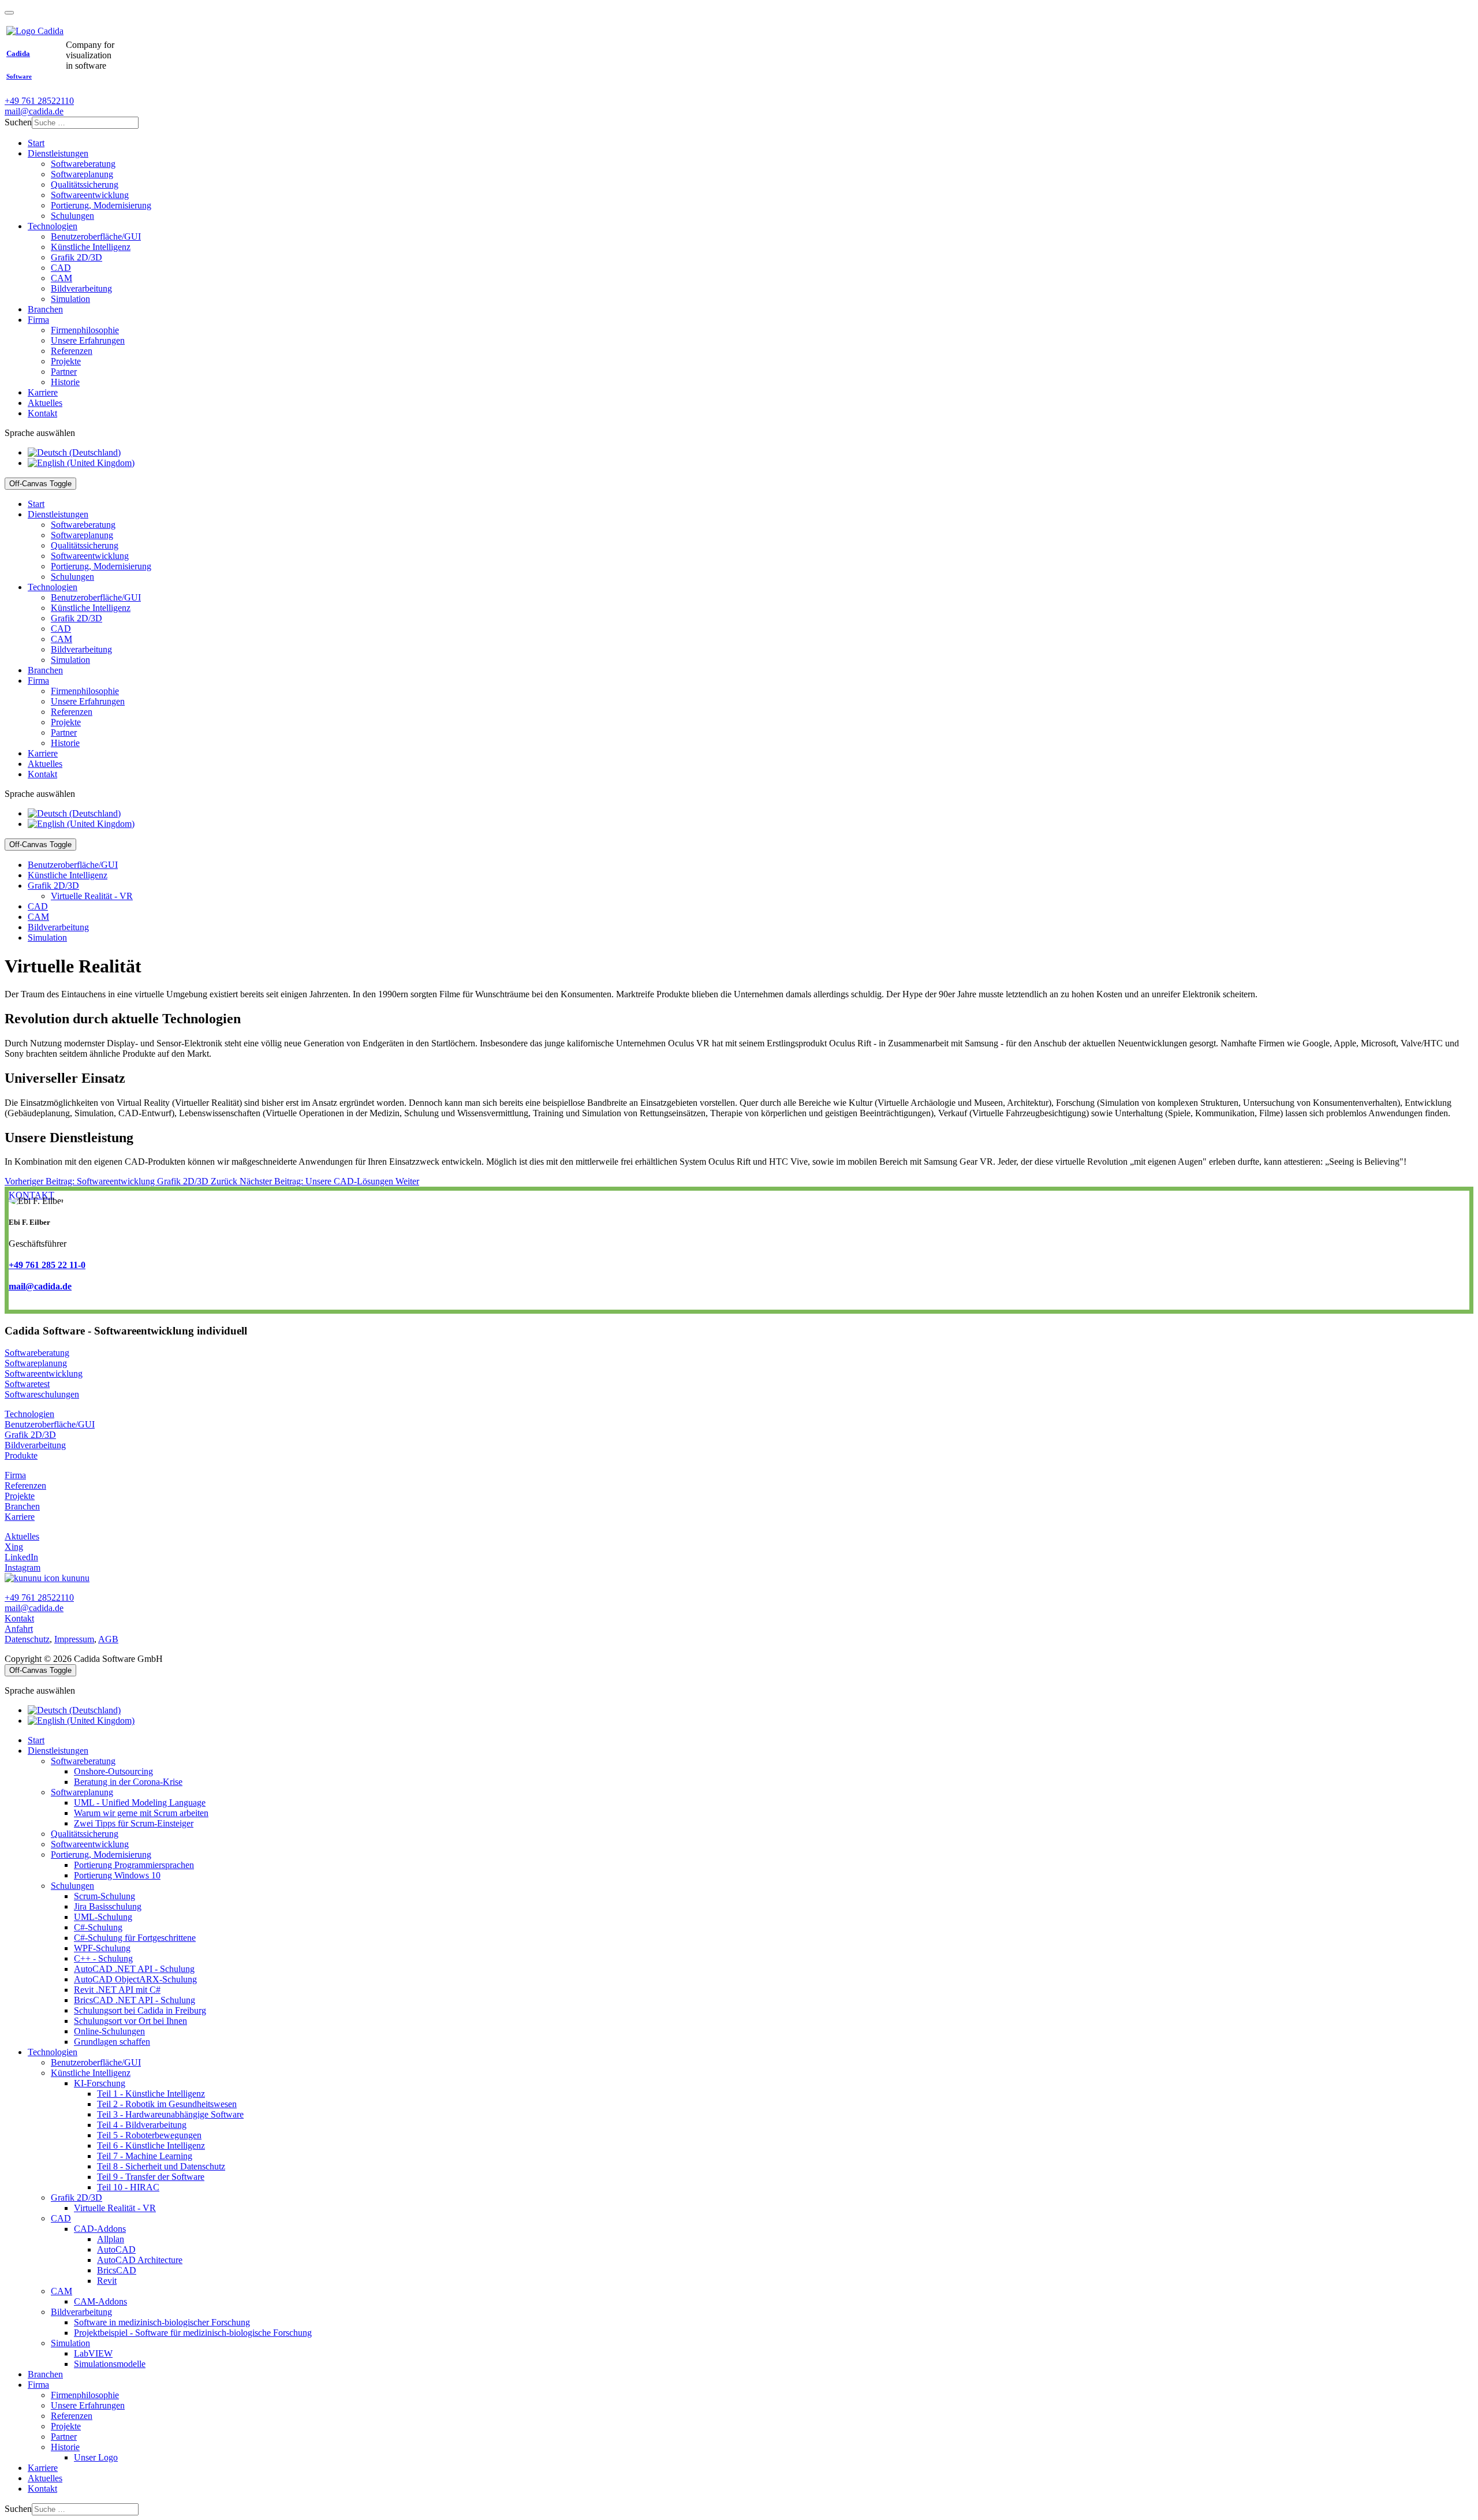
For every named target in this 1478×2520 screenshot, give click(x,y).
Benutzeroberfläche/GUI (50, 1424)
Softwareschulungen (42, 1394)
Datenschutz (27, 1639)
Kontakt (19, 1618)
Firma (15, 1475)
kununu (74, 1578)
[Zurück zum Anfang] (9, 13)
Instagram (23, 1567)
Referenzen (25, 1485)
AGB (108, 1639)
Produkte (21, 1455)
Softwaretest (27, 1384)
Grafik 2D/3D (30, 1435)
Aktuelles (22, 1536)
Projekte (20, 1496)
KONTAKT (31, 1195)
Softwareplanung (36, 1363)
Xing (14, 1547)
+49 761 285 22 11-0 (47, 1265)
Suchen (18, 122)
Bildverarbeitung (35, 1445)
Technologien (29, 1414)
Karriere (20, 1517)
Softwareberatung (37, 1353)
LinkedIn (21, 1557)
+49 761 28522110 (39, 101)
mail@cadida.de (34, 111)
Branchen (22, 1506)
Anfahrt (19, 1629)
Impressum (74, 1639)
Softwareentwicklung (44, 1373)
